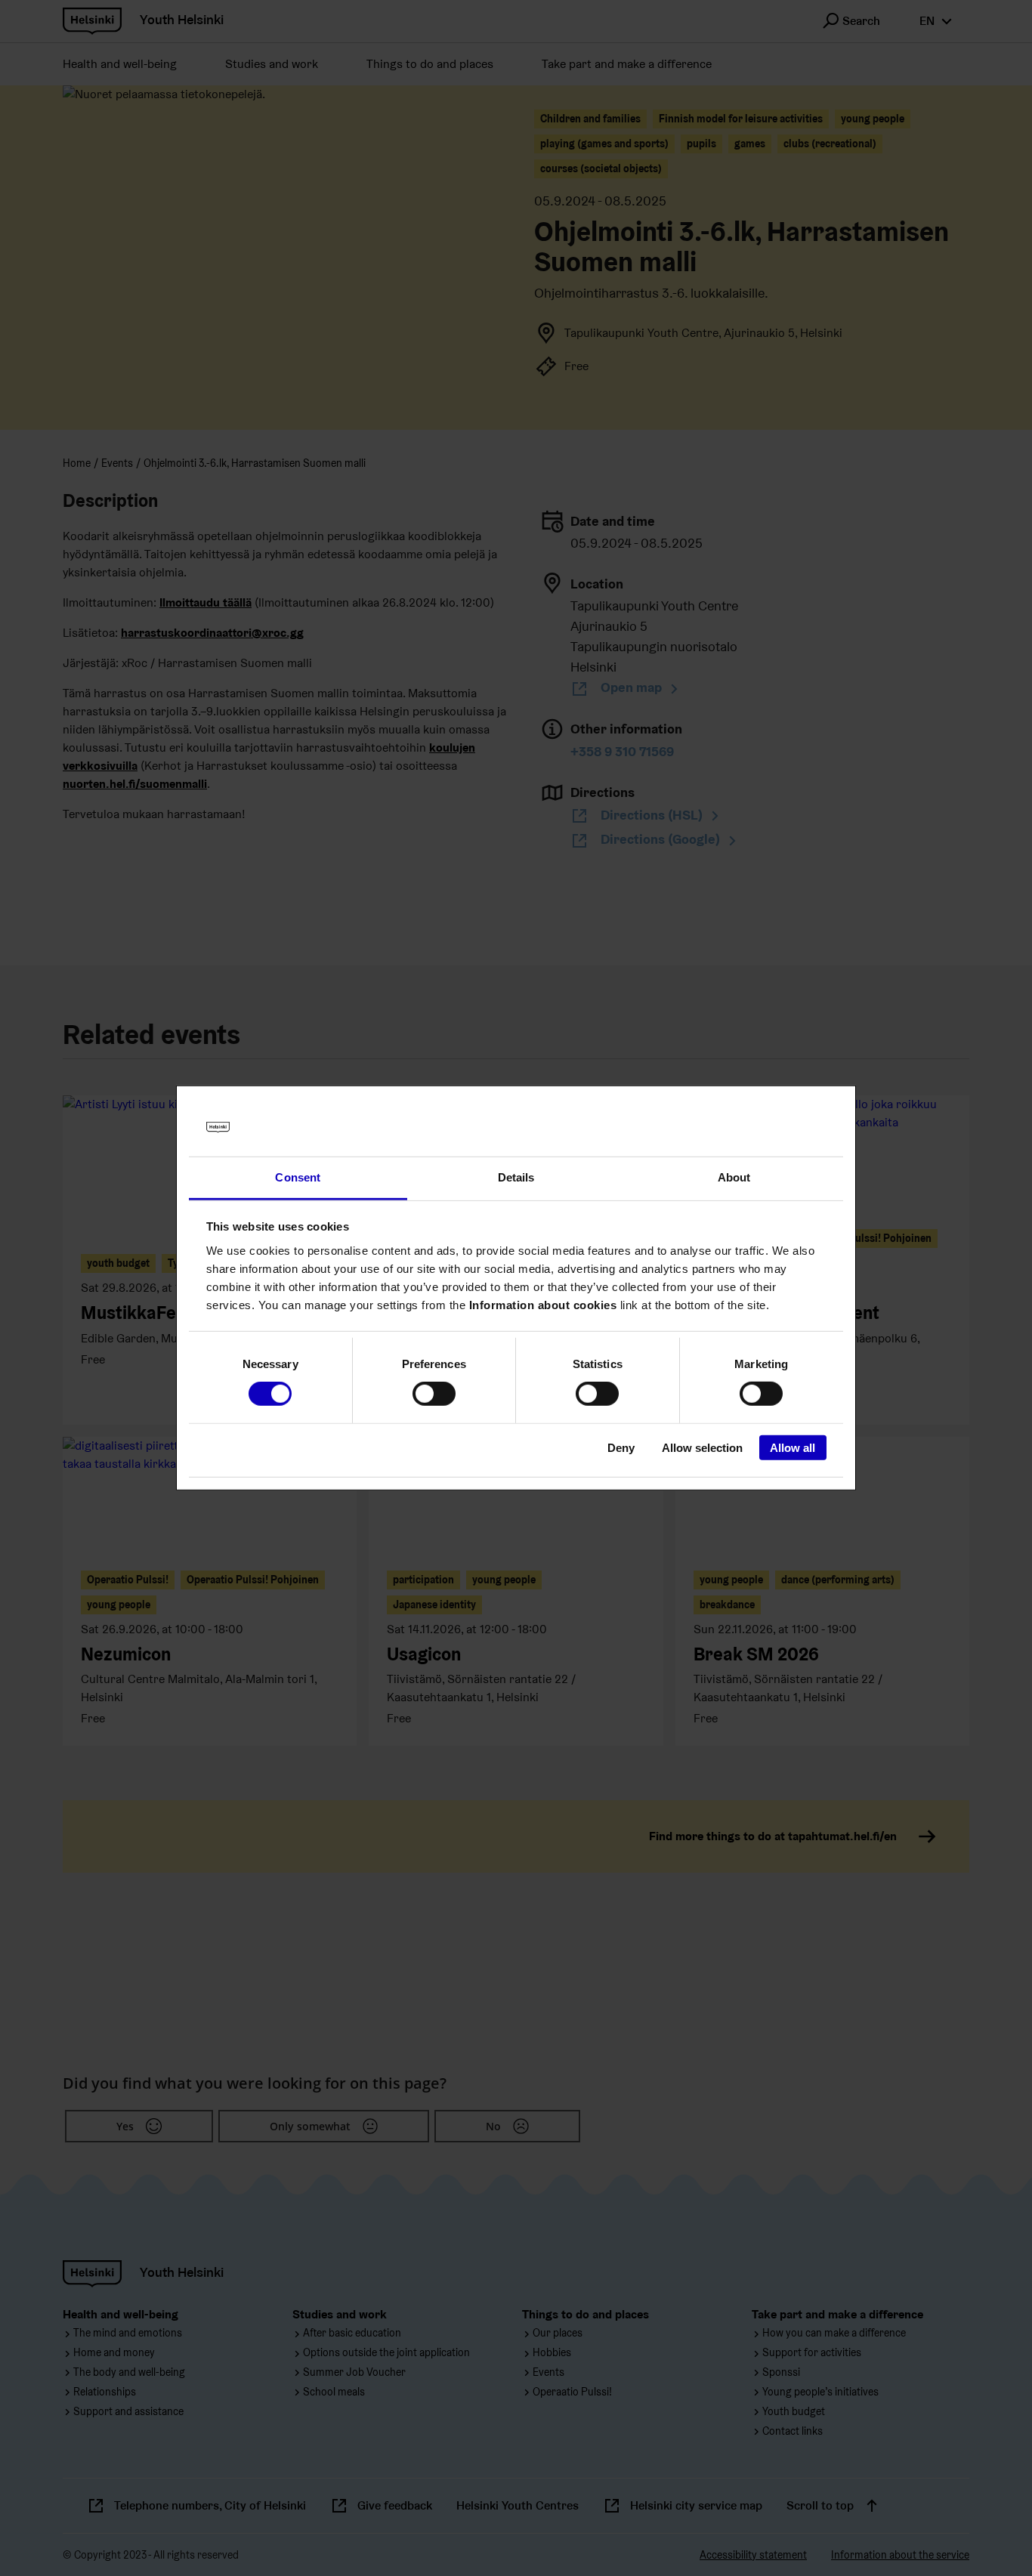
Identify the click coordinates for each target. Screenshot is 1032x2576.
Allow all (793, 1447)
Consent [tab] (298, 1177)
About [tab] (734, 1177)
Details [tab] (516, 1177)
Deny (621, 1447)
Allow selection (702, 1447)
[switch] (434, 1394)
